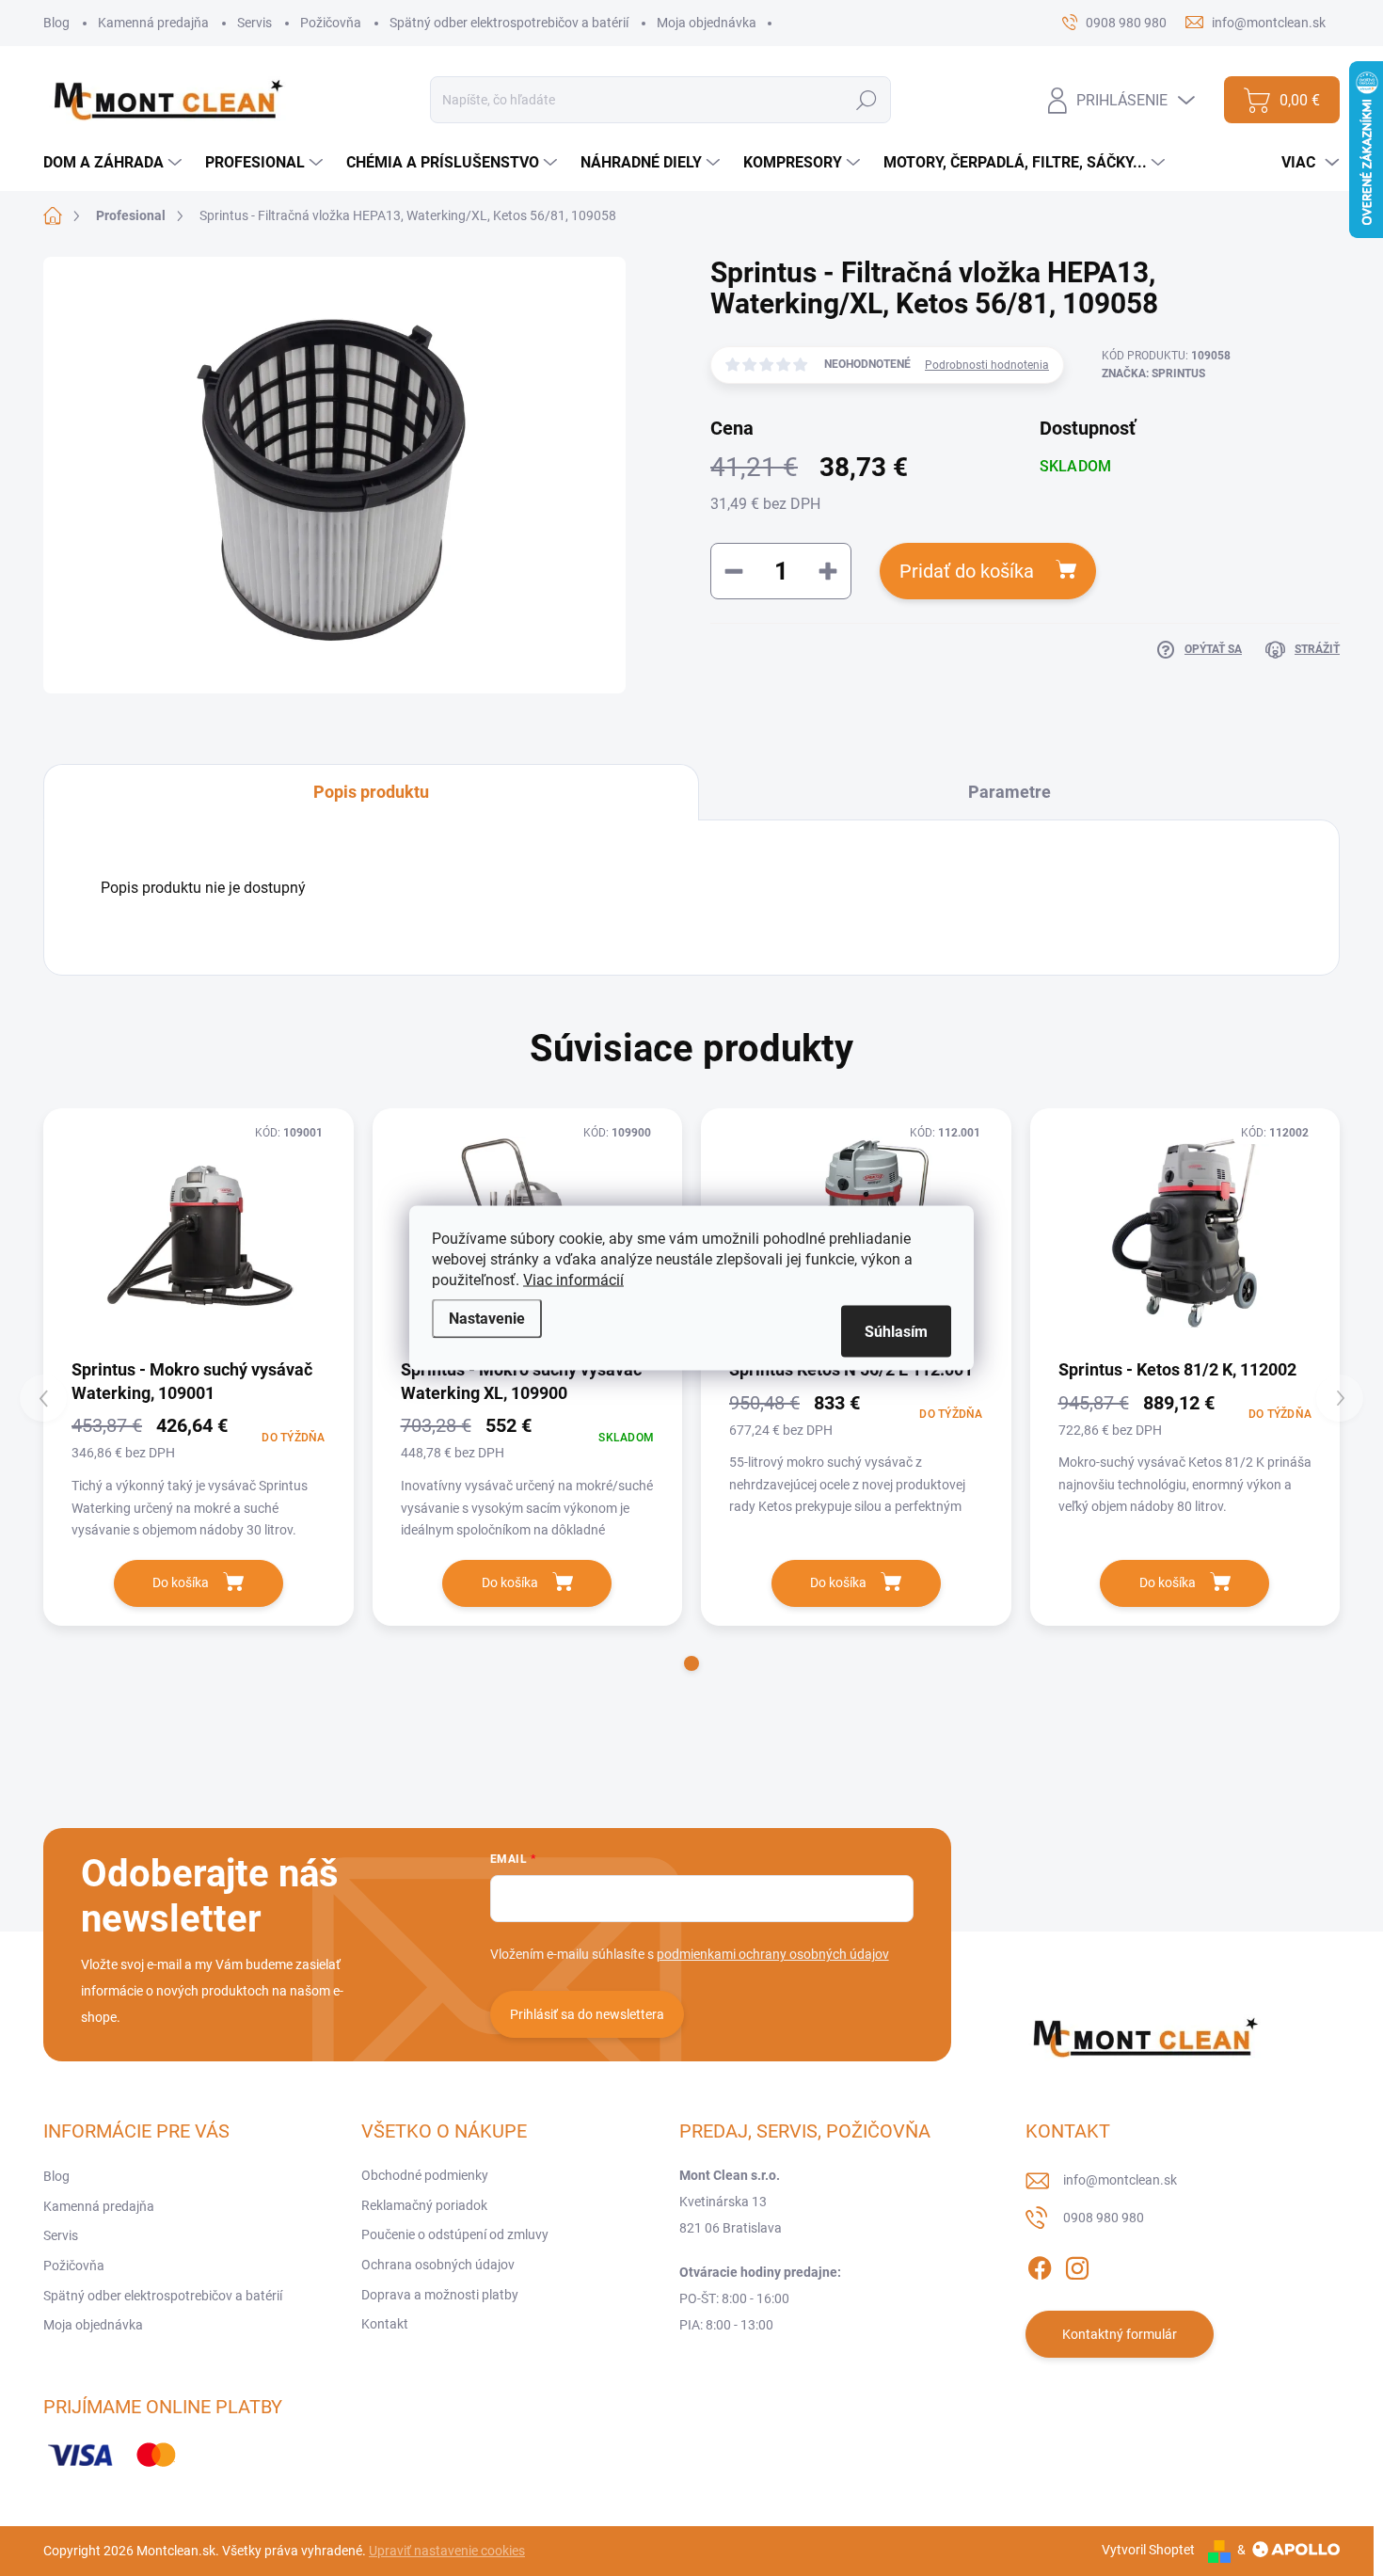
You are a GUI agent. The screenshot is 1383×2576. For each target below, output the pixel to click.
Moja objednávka (707, 23)
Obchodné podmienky (425, 2175)
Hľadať (867, 100)
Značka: (1153, 374)
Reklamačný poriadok (424, 2205)
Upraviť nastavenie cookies (447, 2551)
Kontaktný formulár (1120, 2334)
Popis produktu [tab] (371, 792)
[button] (691, 1663)
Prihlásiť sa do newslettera (587, 2014)
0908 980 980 (1104, 2218)
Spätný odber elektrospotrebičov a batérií (509, 23)
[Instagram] (1077, 2265)
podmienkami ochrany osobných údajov (773, 1954)
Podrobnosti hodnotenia (987, 365)
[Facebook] (1040, 2265)
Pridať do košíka (967, 571)
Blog (56, 23)
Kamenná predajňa (153, 23)
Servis (254, 23)
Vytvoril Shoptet (1148, 2550)
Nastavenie (487, 1319)
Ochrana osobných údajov (438, 2265)
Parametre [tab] (1009, 792)
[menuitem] (115, 163)
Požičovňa (331, 23)
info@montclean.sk (1120, 2180)
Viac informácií (573, 1280)
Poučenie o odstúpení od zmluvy (455, 2234)
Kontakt (385, 2324)
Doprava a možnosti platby (440, 2295)
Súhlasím (896, 1332)
